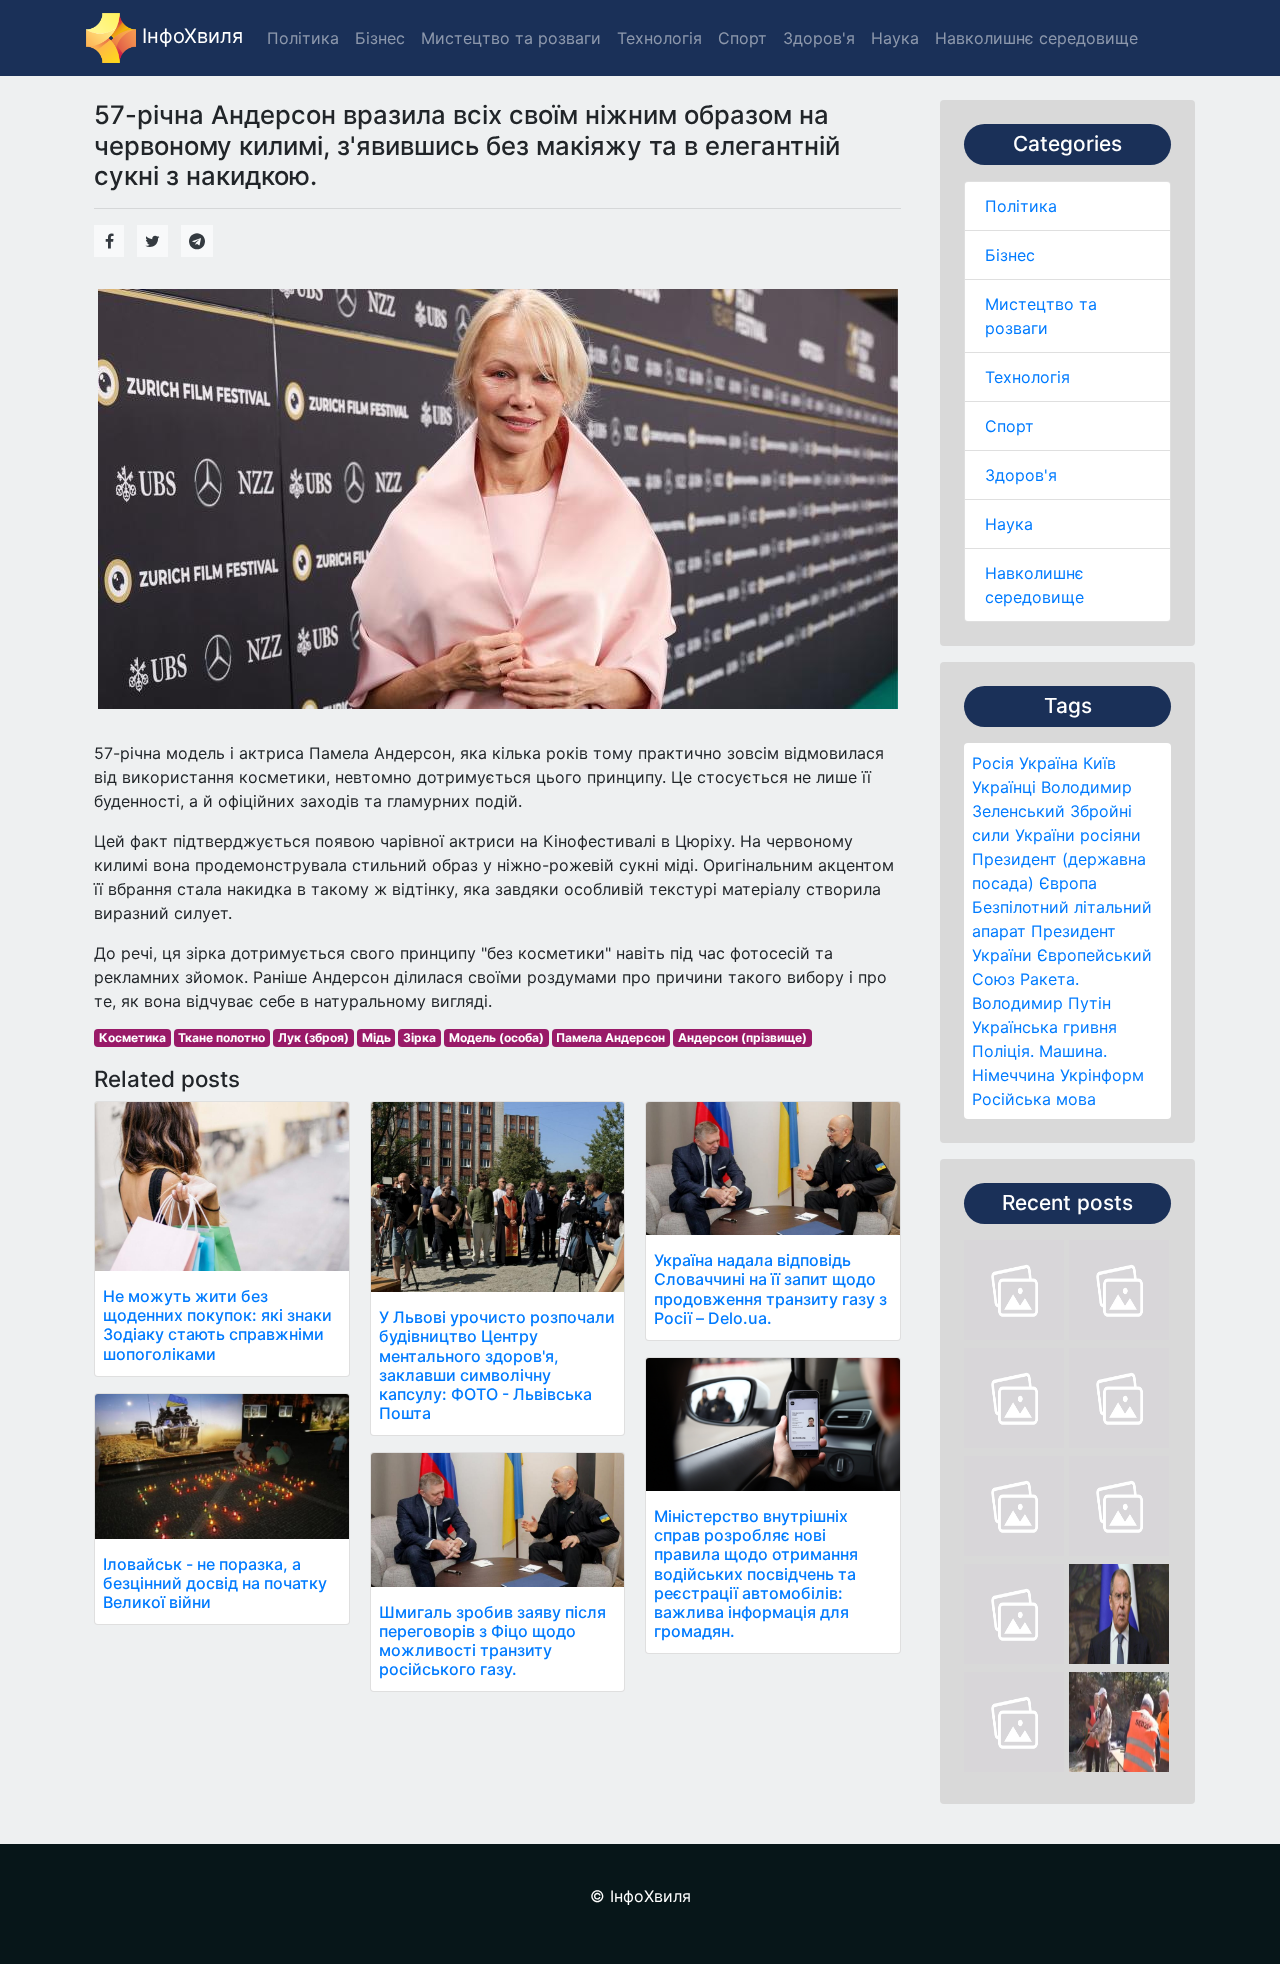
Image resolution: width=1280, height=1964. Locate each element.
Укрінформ (1102, 1075)
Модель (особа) (496, 1037)
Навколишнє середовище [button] (1036, 38)
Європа (1068, 883)
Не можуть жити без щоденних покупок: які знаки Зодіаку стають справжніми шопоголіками (217, 1325)
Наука (1009, 524)
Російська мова (1034, 1099)
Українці (1004, 787)
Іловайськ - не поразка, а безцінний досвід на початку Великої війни (215, 1583)
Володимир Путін (1041, 1003)
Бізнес (1010, 255)
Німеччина (1013, 1075)
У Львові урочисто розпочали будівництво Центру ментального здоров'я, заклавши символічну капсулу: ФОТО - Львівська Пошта (497, 1365)
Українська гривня (1044, 1027)
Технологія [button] (659, 38)
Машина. (1073, 1051)
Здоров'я (1021, 475)
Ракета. (1049, 979)
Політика (1021, 206)
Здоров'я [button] (819, 38)
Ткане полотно (221, 1037)
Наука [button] (895, 38)
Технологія (1027, 377)
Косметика (132, 1037)
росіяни (1110, 835)
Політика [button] (303, 38)
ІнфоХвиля (189, 36)
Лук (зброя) (313, 1037)
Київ (1099, 763)
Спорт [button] (742, 38)
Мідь (376, 1037)
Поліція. (1003, 1051)
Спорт (1009, 426)
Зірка (419, 1037)
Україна (1048, 763)
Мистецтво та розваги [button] (511, 38)
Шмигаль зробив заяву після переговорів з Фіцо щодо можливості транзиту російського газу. (492, 1641)
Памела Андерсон (610, 1037)
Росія (993, 763)
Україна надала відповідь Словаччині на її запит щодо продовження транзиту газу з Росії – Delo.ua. (770, 1289)
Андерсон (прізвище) (742, 1037)
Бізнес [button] (380, 38)
